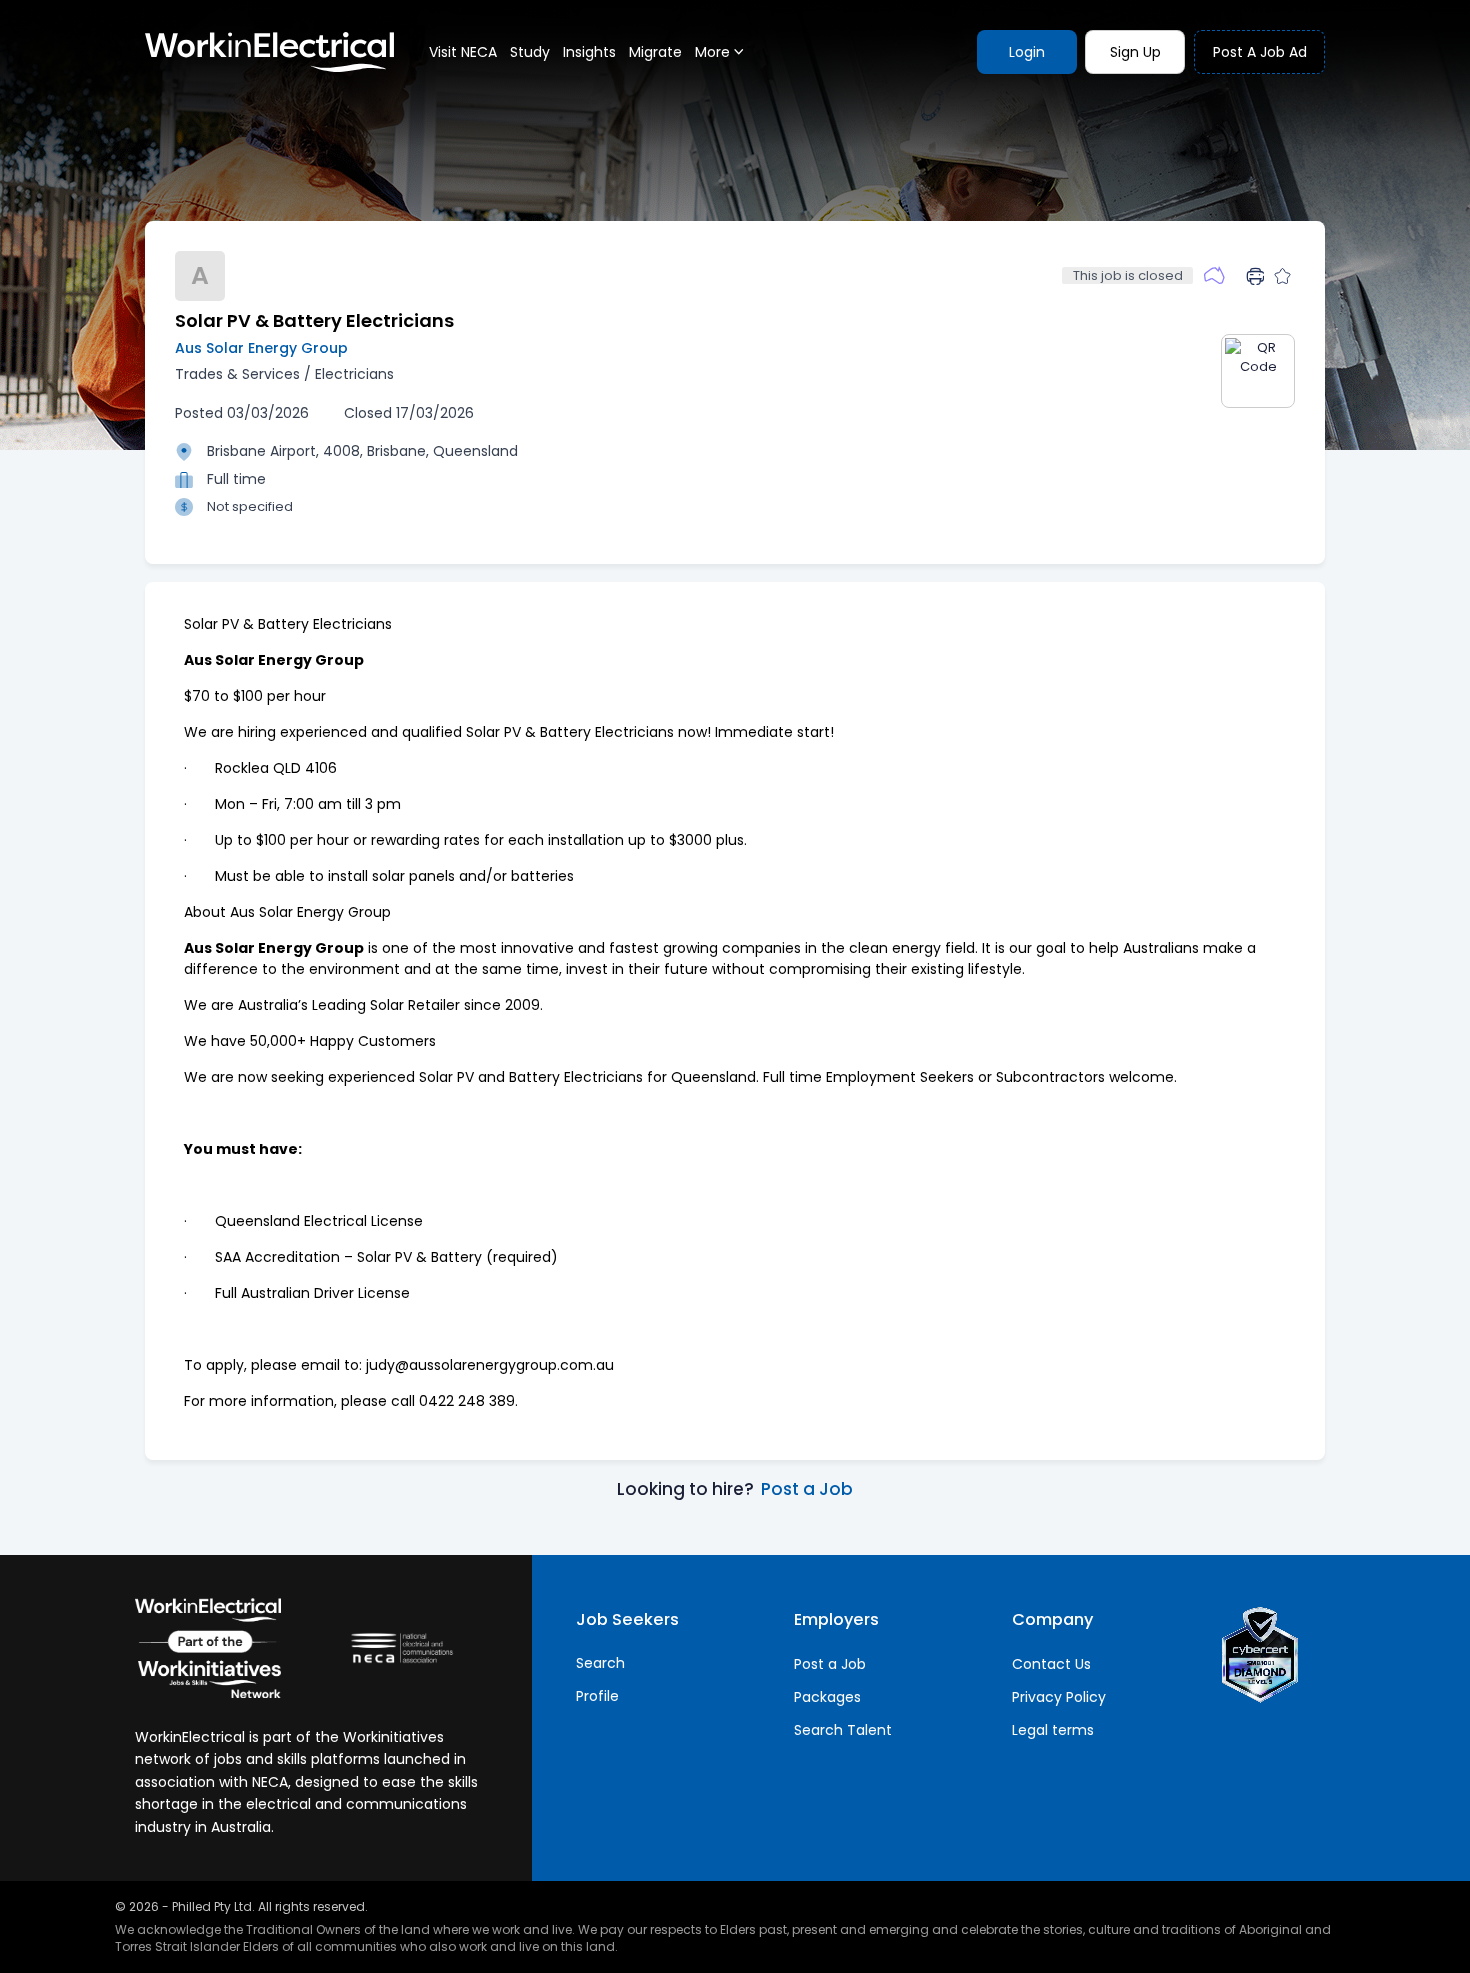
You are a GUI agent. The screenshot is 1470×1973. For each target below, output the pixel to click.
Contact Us (1051, 1664)
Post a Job (807, 1489)
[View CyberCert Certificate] (1260, 1655)
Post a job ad (1260, 52)
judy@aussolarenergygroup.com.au (490, 1365)
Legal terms (1053, 1730)
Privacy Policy (1059, 1697)
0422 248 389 (467, 1401)
